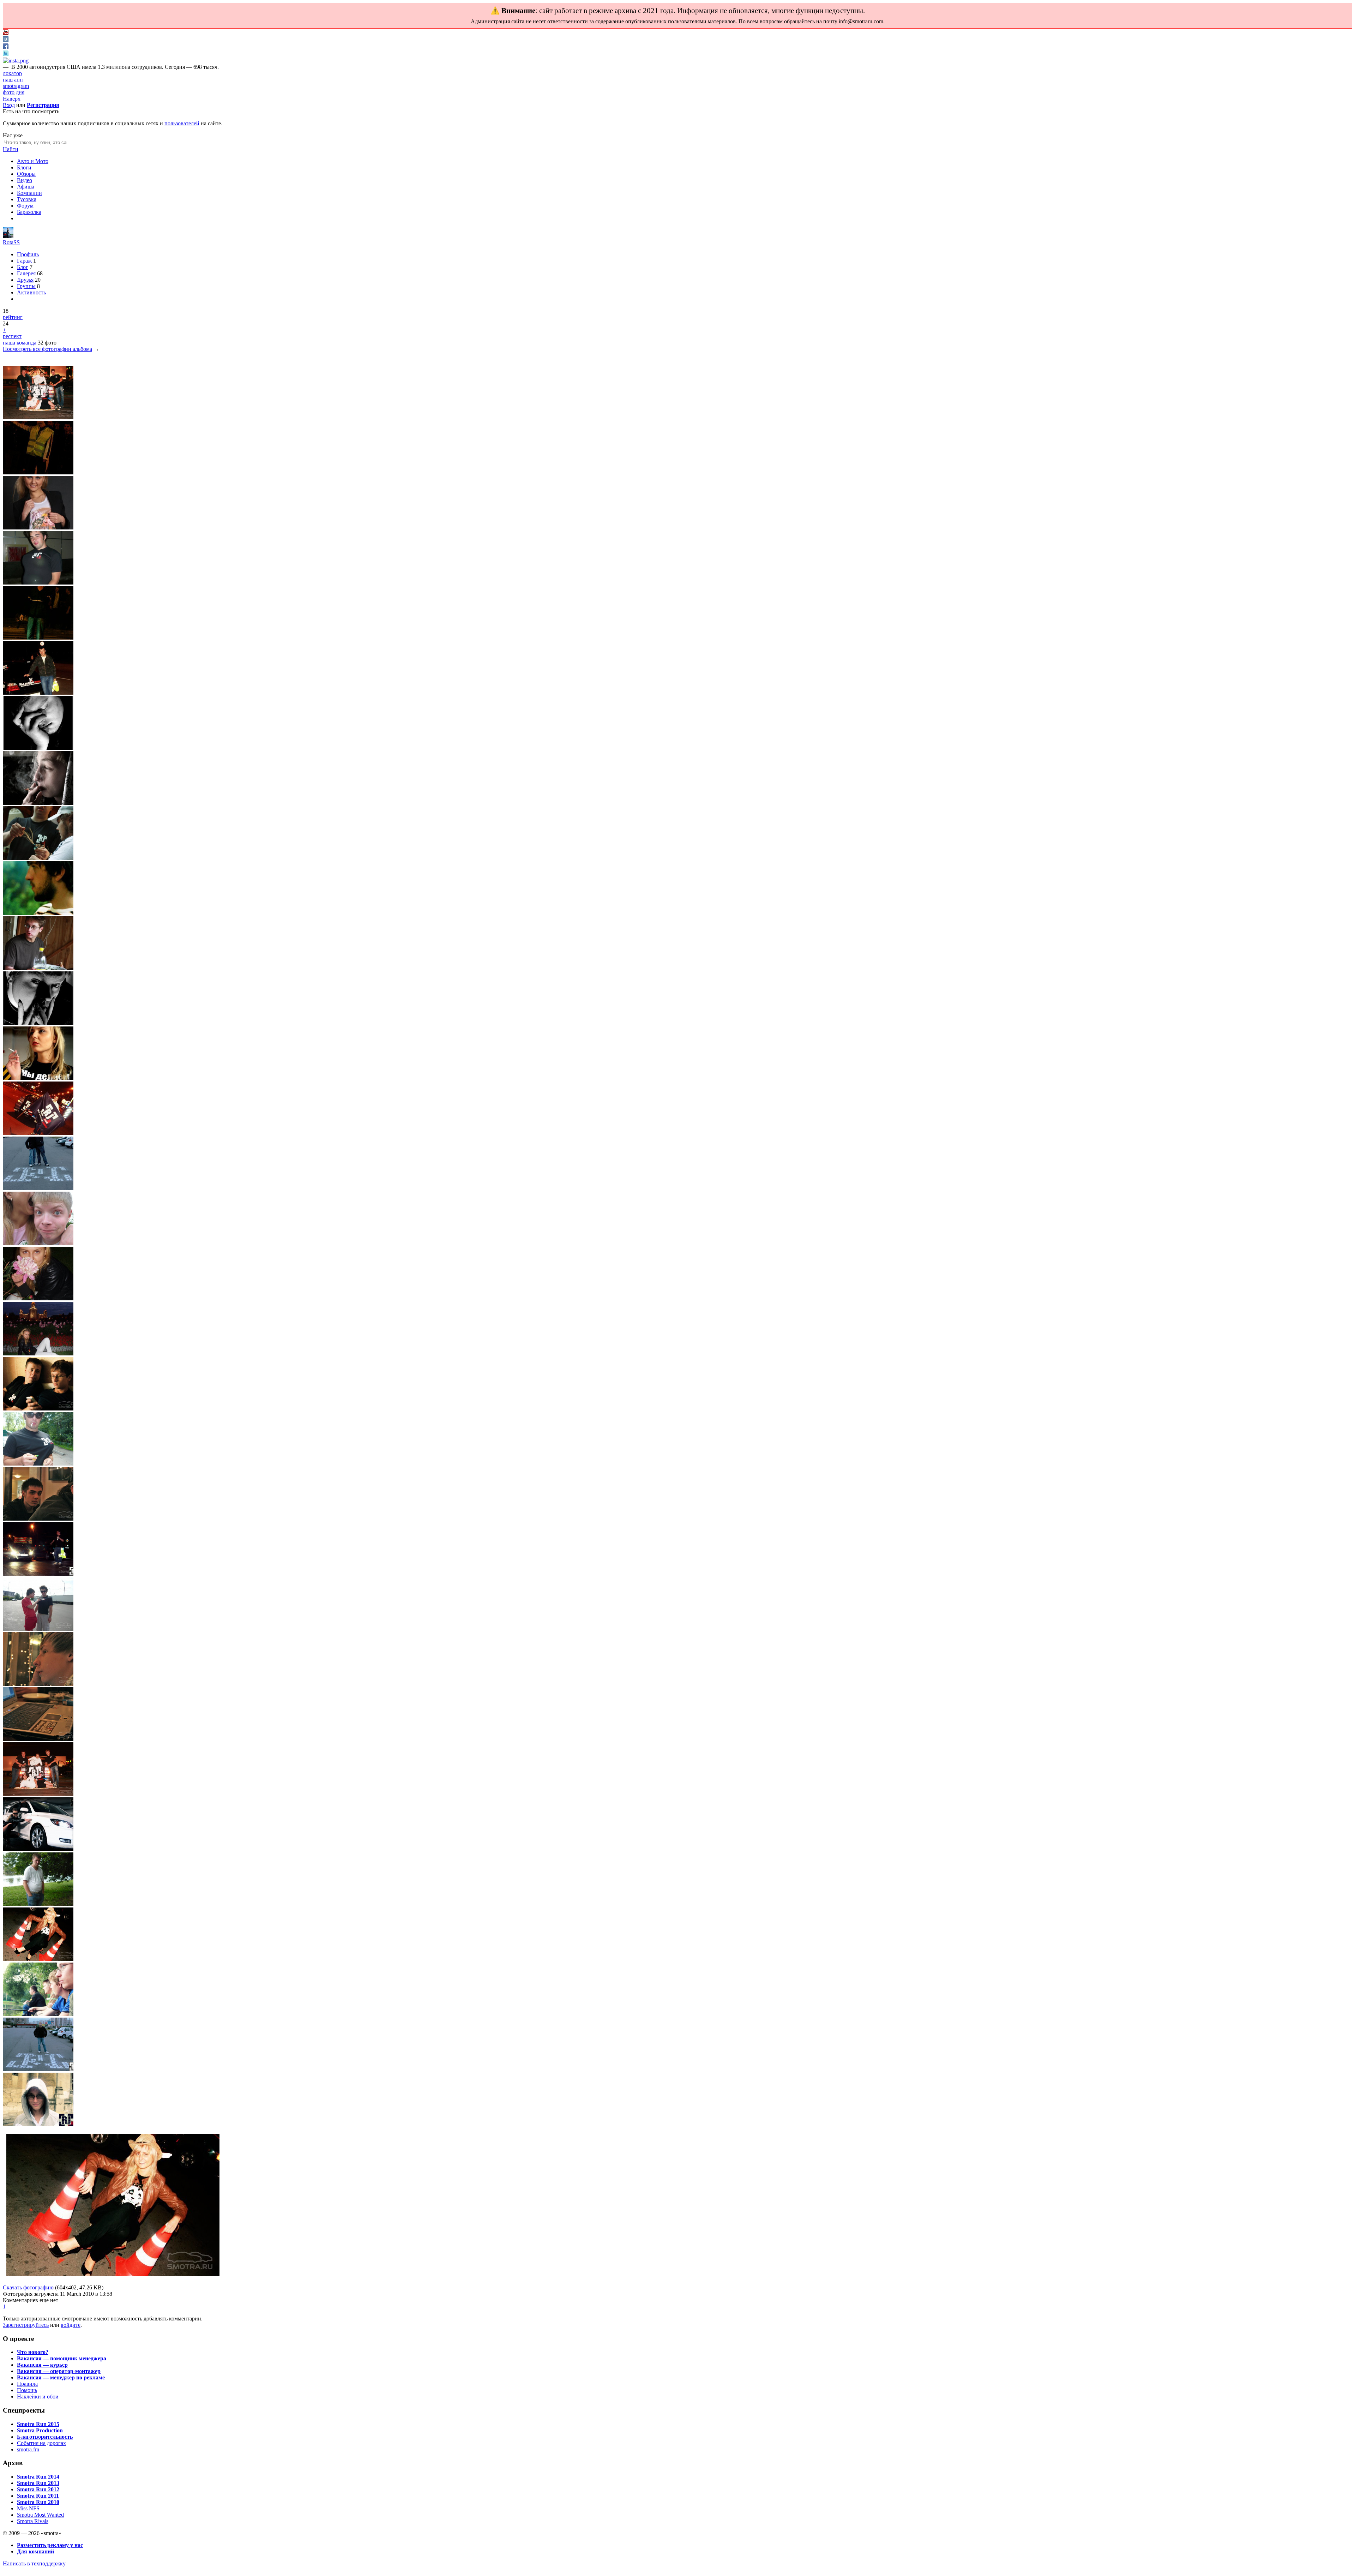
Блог (23, 267)
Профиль (28, 254)
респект (12, 336)
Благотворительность (45, 2437)
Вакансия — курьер (42, 2365)
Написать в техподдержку (34, 2563)
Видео (25, 180)
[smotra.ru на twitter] (6, 54)
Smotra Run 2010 (38, 2502)
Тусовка (27, 199)
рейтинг (13, 317)
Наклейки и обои (38, 2397)
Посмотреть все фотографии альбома (47, 349)
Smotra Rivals (33, 2521)
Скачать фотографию (28, 2287)
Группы (26, 286)
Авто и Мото (33, 161)
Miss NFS (28, 2508)
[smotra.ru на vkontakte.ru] (6, 40)
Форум (25, 206)
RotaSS (11, 242)
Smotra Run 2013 (38, 2483)
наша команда (20, 343)
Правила (27, 2384)
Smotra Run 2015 (38, 2424)
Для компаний (35, 2551)
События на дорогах (41, 2443)
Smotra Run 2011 (38, 2496)
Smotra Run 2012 (38, 2489)
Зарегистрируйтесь (26, 2325)
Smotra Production (40, 2430)
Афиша (26, 187)
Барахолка (29, 212)
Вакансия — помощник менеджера (62, 2358)
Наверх (12, 99)
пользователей (182, 123)
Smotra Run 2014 (38, 2477)
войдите (71, 2325)
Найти (11, 149)
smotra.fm (28, 2449)
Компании (29, 193)
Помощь (27, 2390)
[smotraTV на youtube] (6, 33)
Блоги (24, 167)
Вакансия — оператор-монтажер (59, 2371)
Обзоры (26, 174)
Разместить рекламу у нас (50, 2545)
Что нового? (33, 2352)
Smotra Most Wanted (40, 2515)
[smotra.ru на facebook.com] (6, 47)
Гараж (24, 261)
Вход (9, 105)
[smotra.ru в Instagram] (16, 61)
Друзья (25, 280)
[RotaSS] (8, 236)
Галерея (26, 273)
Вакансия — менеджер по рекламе (61, 2377)
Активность (31, 292)
